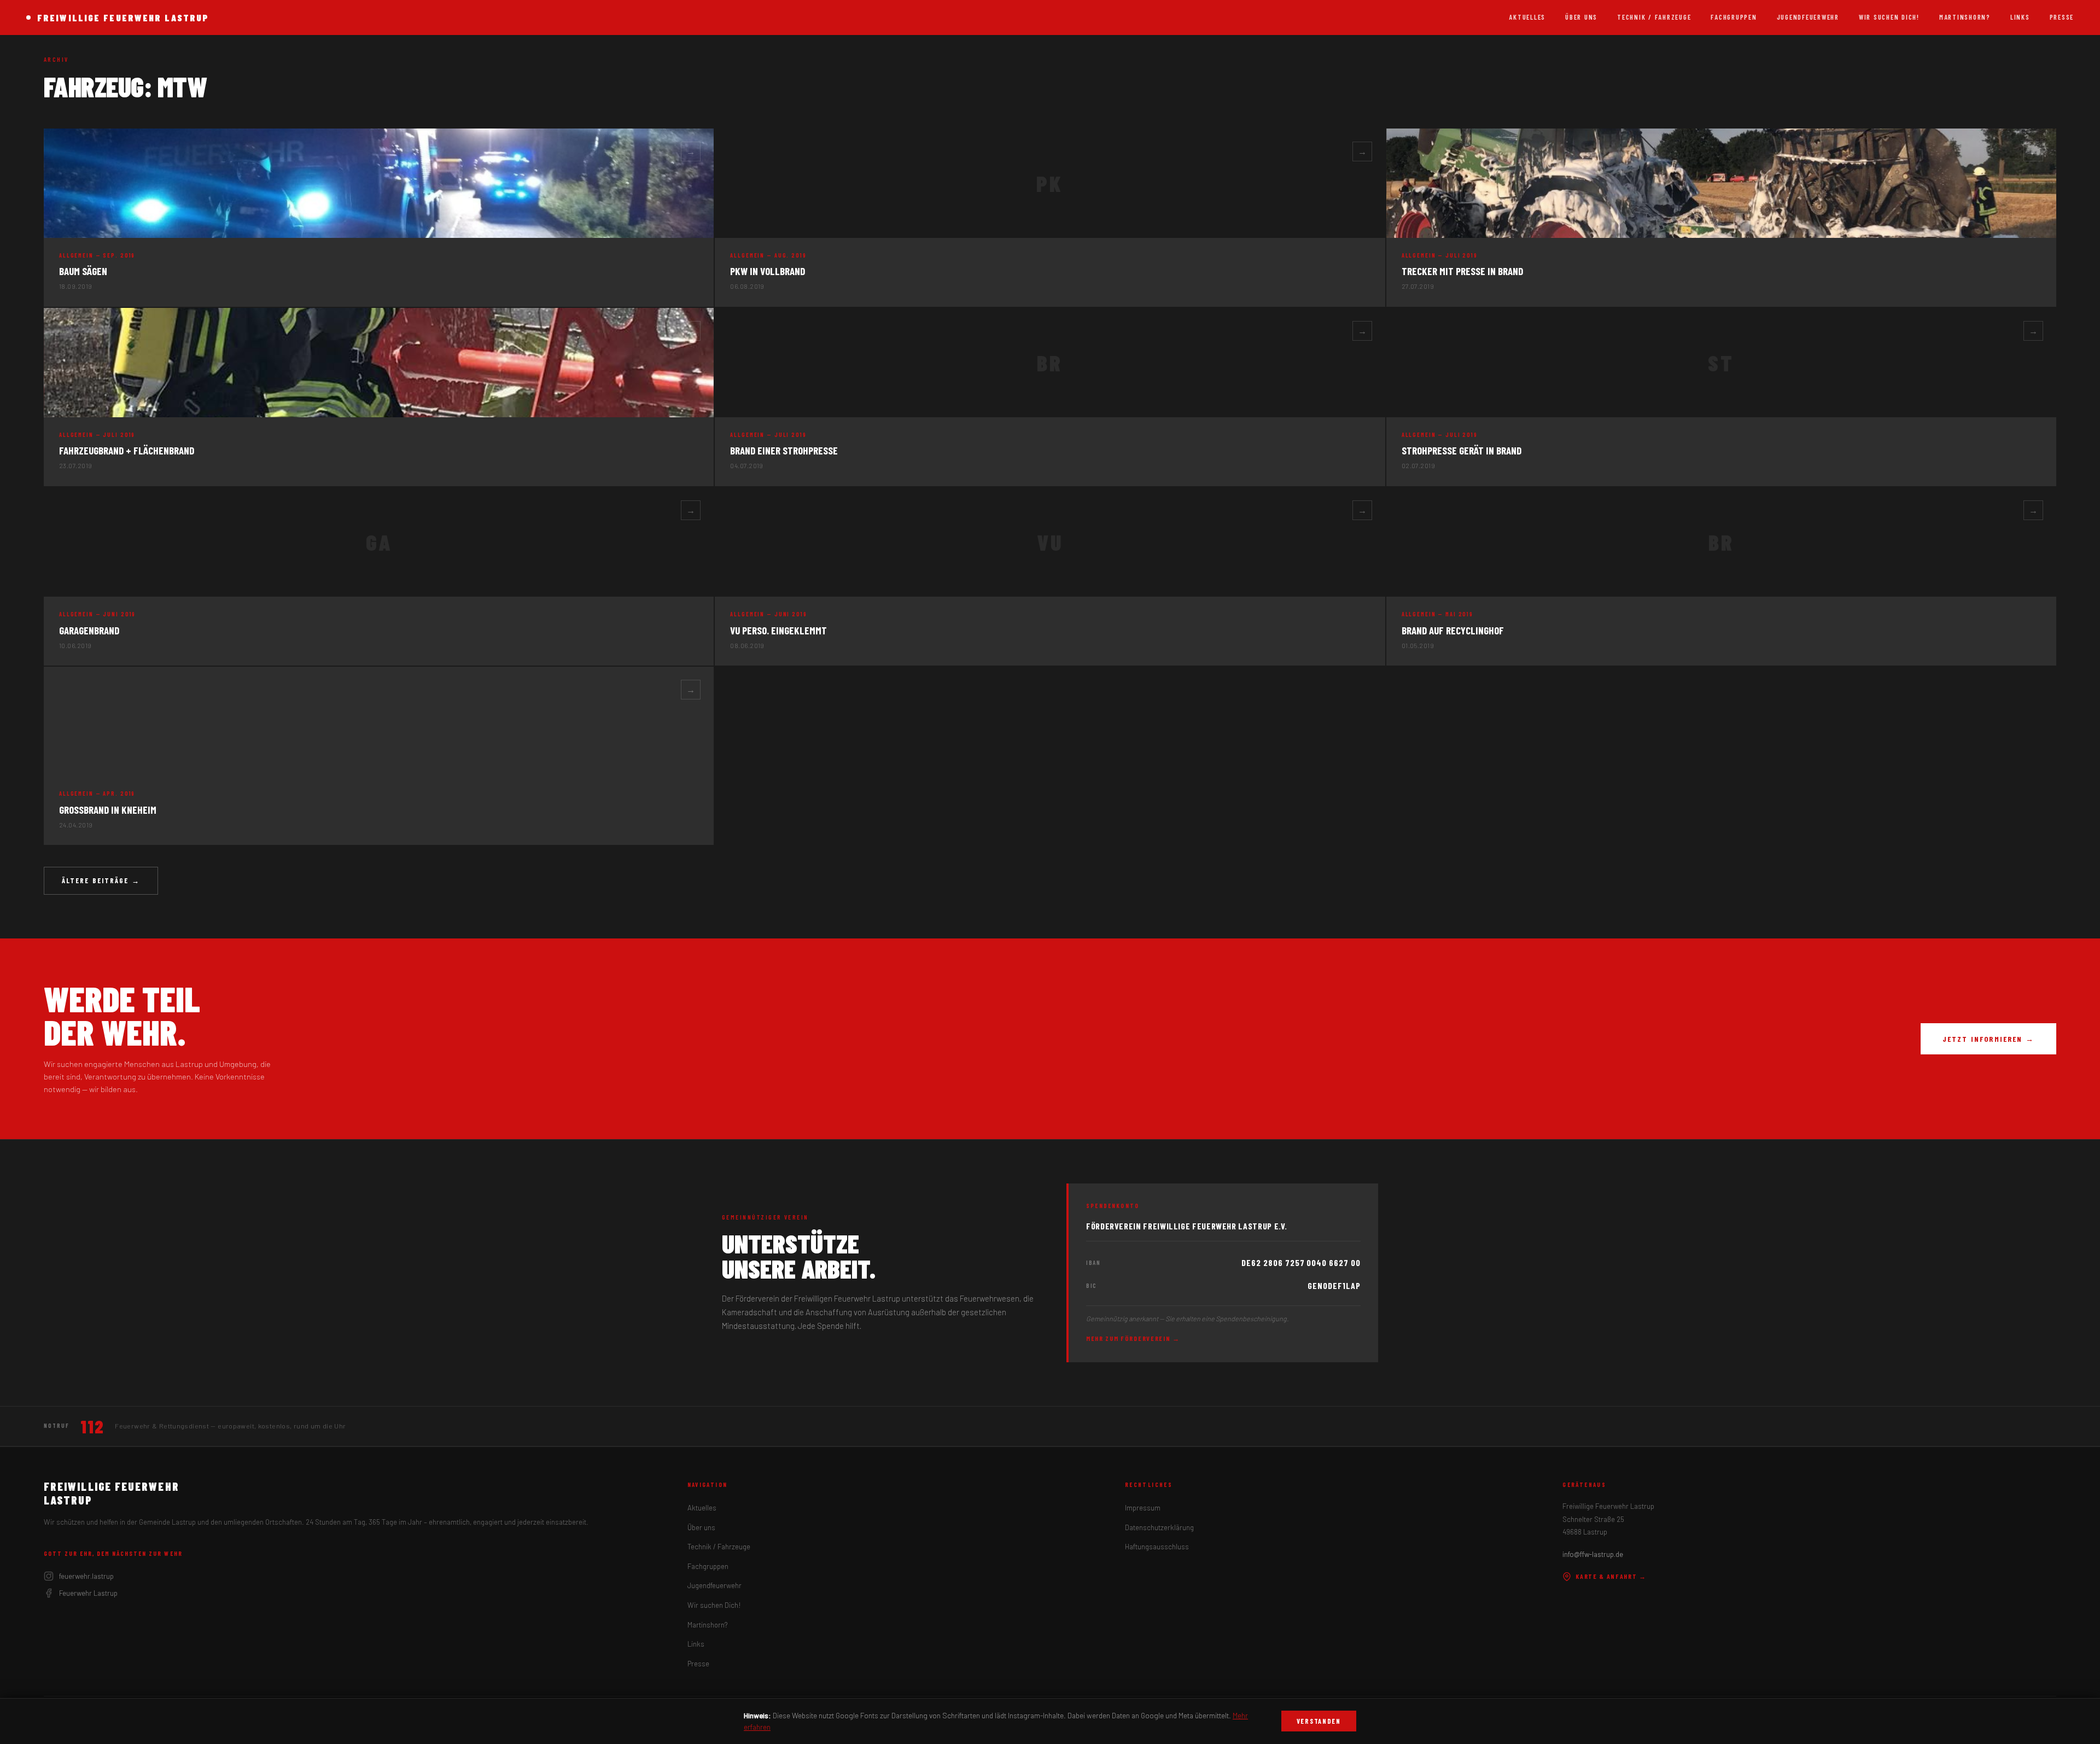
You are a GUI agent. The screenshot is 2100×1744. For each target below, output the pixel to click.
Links (2020, 17)
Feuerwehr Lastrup (88, 1593)
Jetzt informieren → (1988, 1039)
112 (92, 1426)
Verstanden (1319, 1721)
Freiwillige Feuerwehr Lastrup (123, 18)
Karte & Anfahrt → (1611, 1576)
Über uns (1581, 17)
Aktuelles (1527, 17)
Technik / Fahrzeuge (1654, 17)
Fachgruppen (1734, 17)
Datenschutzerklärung (1159, 1527)
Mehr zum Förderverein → (1133, 1338)
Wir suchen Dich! (1889, 17)
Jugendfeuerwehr (1808, 17)
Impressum (1143, 1508)
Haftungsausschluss (1157, 1547)
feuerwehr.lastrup (86, 1576)
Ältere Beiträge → (101, 880)
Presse (2062, 17)
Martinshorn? (1965, 17)
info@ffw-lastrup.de (1593, 1554)
